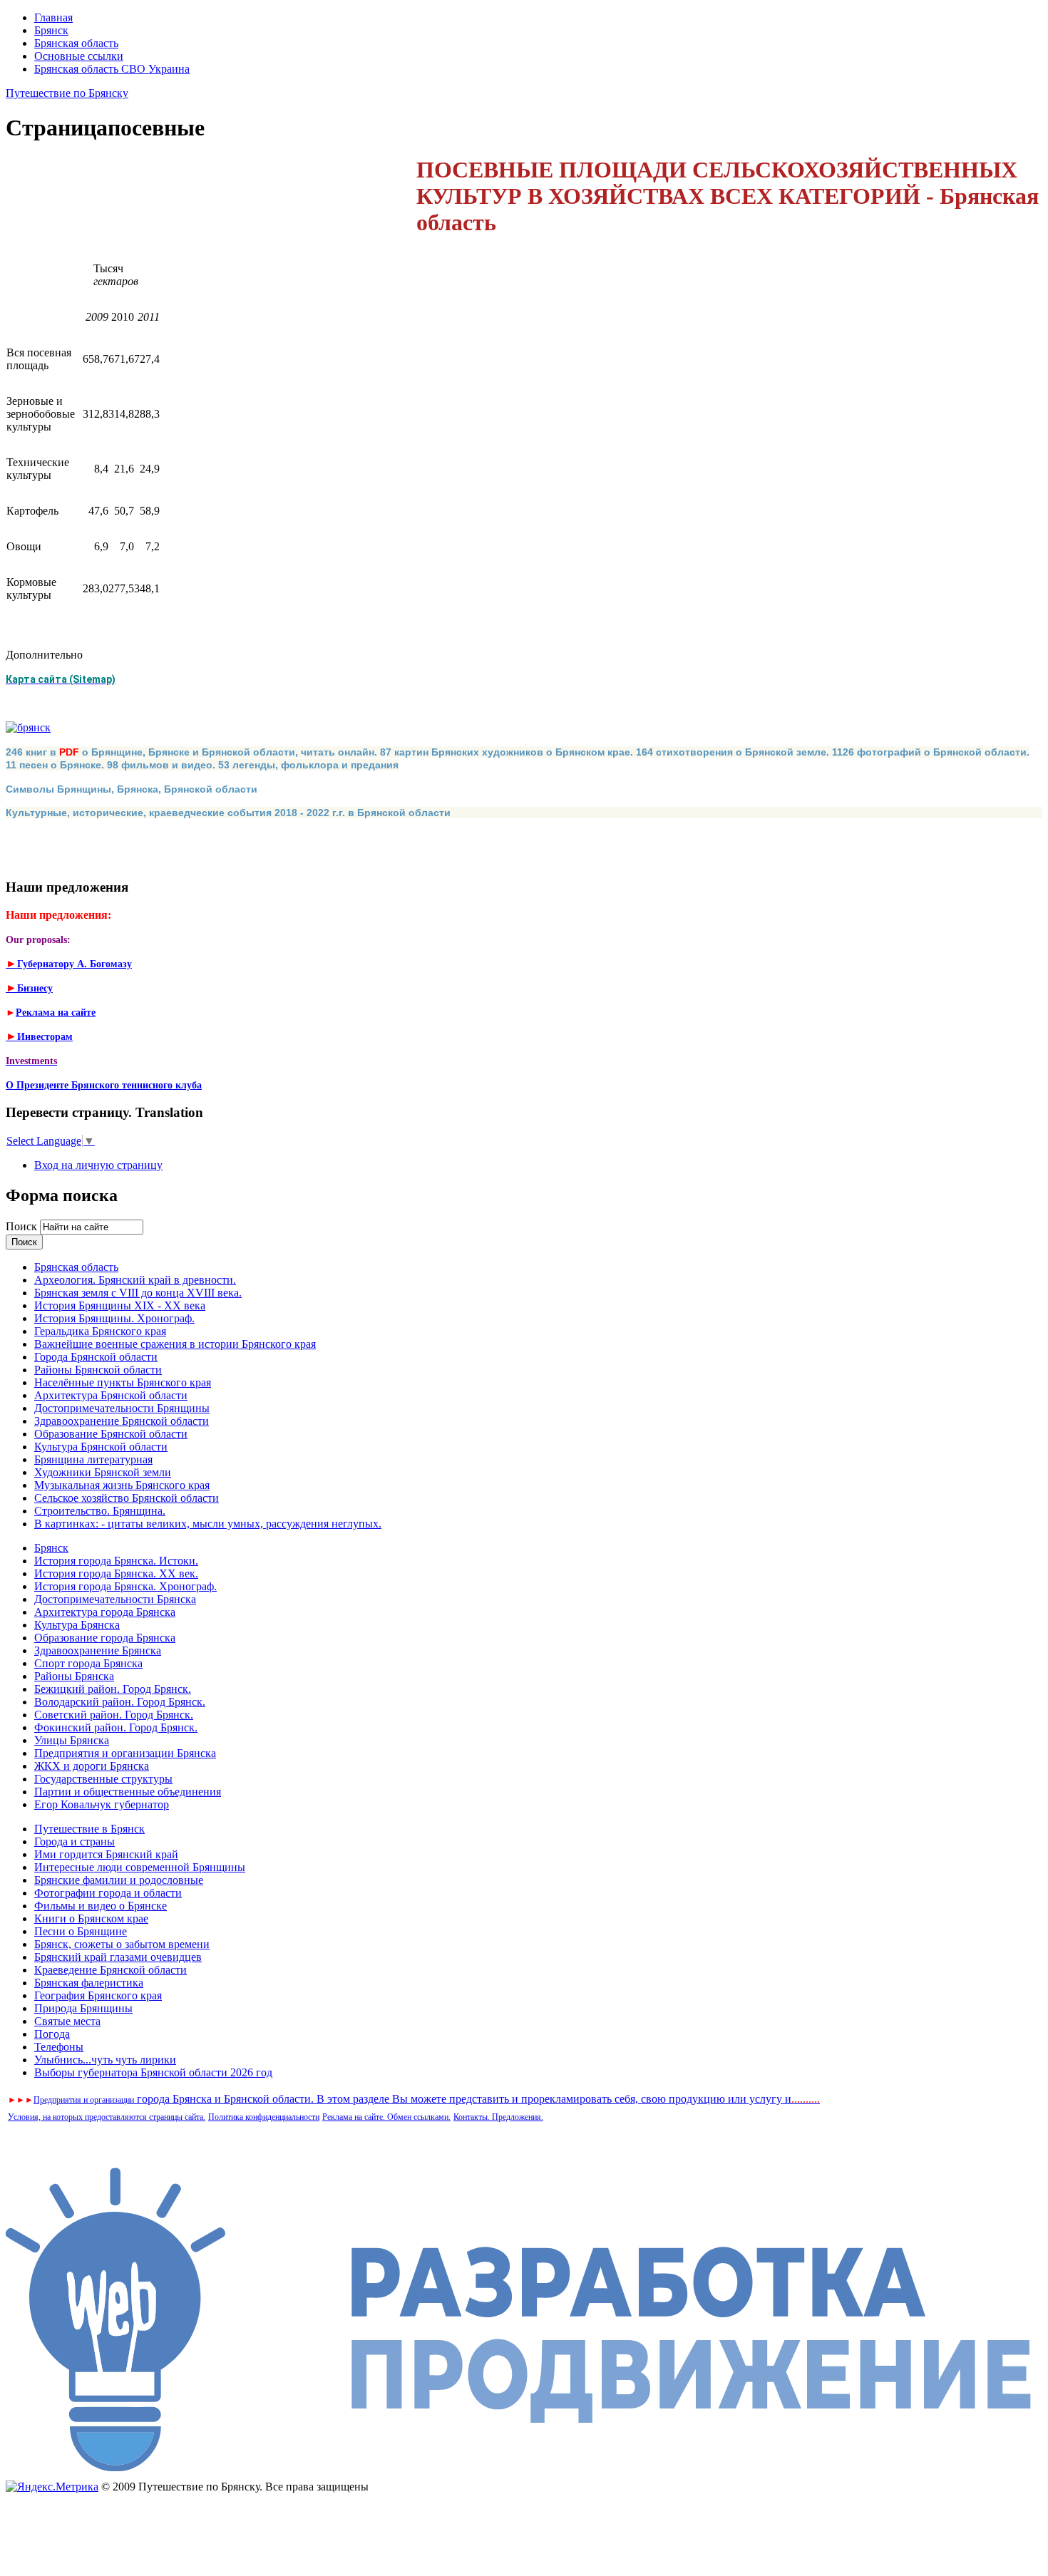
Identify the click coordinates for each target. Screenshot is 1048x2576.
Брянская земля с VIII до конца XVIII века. (138, 1293)
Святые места (67, 2021)
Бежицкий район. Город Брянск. (113, 1689)
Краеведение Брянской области (111, 1970)
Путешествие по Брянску (67, 93)
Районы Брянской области (98, 1370)
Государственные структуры (103, 1779)
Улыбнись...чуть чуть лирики (105, 2060)
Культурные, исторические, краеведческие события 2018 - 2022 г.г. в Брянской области (228, 813)
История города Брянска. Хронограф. (125, 1586)
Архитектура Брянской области (111, 1395)
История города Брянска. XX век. (116, 1573)
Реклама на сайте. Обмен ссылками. (386, 2117)
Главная (53, 17)
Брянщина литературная (93, 1459)
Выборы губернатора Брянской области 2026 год (153, 2072)
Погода (52, 2034)
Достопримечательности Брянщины (122, 1408)
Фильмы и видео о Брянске (101, 1906)
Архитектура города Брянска (105, 1612)
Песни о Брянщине (81, 1931)
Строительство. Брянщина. (100, 1511)
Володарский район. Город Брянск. (120, 1702)
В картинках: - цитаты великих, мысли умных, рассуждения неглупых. (208, 1524)
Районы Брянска (74, 1676)
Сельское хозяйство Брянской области (127, 1498)
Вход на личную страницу (98, 1165)
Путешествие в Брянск (89, 1829)
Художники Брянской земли (103, 1472)
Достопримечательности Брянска (115, 1599)
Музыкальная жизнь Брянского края (122, 1485)
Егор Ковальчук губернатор (102, 1804)
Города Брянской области (96, 1357)
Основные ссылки (79, 56)
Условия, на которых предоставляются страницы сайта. (107, 2117)
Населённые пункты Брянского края (123, 1382)
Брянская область (76, 43)
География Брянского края (98, 1995)
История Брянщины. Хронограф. (114, 1318)
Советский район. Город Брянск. (114, 1715)
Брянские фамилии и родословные (119, 1880)
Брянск (51, 30)
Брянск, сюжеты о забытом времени (122, 1944)
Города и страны (75, 1841)
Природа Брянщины (83, 2008)
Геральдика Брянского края (100, 1331)
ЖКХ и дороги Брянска (92, 1766)
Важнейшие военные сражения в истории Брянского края (175, 1344)
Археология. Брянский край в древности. (135, 1280)
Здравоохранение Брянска (98, 1650)
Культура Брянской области (101, 1447)
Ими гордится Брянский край (106, 1854)
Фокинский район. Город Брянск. (116, 1727)
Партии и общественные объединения (128, 1792)
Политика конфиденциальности (264, 2117)
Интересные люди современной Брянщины (140, 1867)
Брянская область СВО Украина (112, 69)
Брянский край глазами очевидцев (118, 1957)
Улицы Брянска (72, 1740)
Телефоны (59, 2047)
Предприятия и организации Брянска (125, 1753)
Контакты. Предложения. (498, 2117)
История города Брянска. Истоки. (116, 1561)
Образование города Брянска (105, 1638)
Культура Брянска (77, 1625)
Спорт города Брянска (88, 1663)
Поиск (23, 1226)
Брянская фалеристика (89, 1983)
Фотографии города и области (108, 1893)
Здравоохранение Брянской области (122, 1421)
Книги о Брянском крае (91, 1918)
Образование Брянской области (111, 1434)
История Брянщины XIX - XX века (120, 1305)
